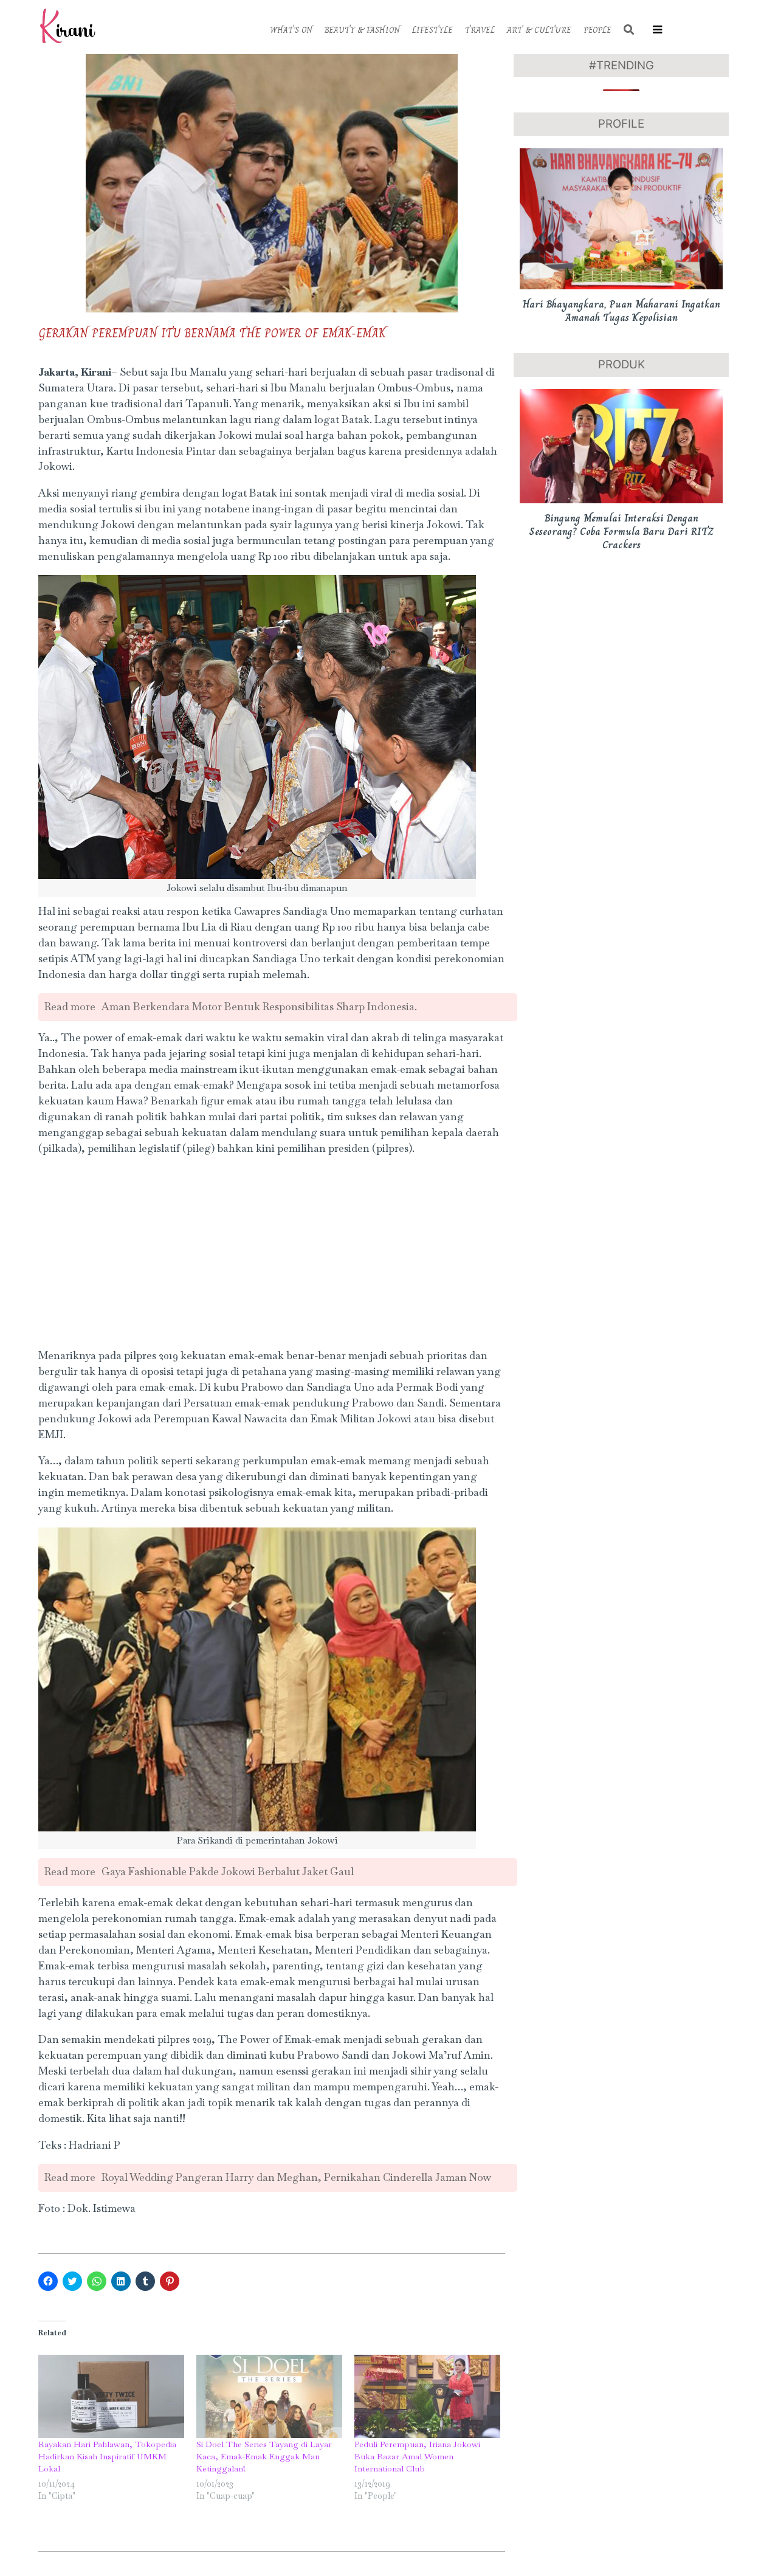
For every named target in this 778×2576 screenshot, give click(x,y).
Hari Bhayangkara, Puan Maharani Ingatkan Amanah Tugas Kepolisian (621, 311)
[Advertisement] (272, 1253)
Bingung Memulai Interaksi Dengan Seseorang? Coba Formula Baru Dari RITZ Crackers (621, 532)
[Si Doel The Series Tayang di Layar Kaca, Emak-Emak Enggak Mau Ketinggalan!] (269, 2396)
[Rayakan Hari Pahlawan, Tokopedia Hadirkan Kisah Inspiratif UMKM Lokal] (111, 2396)
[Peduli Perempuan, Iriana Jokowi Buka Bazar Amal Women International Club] (427, 2396)
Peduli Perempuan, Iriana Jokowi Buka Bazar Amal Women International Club (417, 2456)
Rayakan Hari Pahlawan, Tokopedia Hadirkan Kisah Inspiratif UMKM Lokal (107, 2456)
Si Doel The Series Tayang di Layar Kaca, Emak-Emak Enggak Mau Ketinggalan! (264, 2456)
